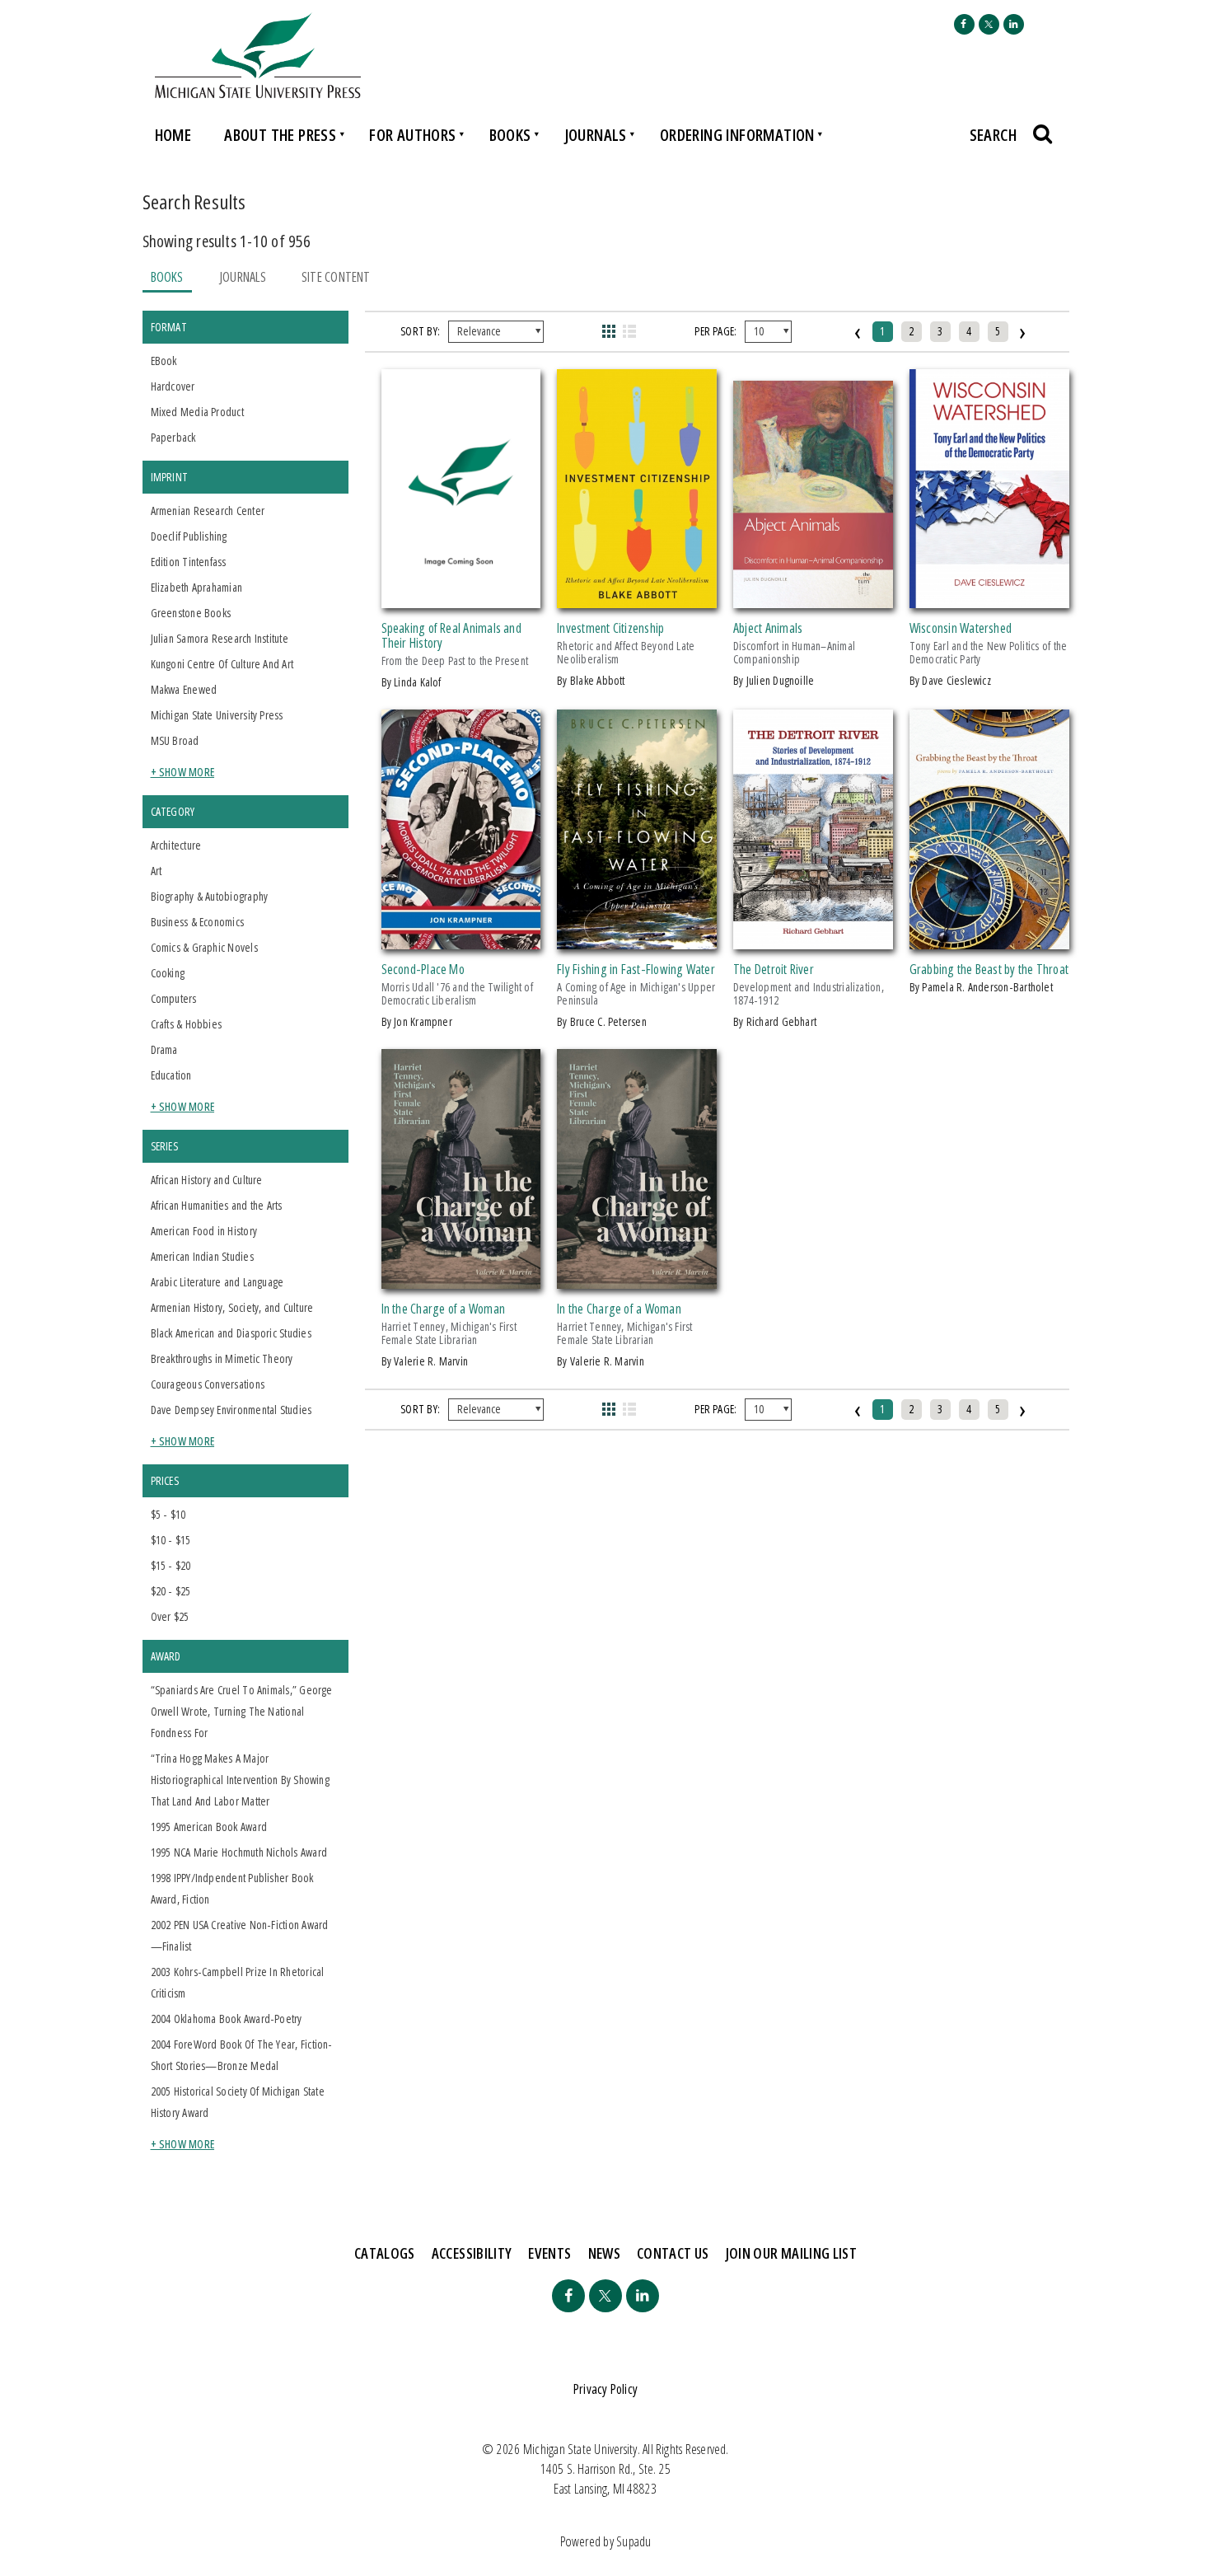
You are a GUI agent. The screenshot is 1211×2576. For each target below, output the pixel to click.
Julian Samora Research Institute (220, 638)
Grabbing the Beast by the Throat (989, 969)
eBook (164, 361)
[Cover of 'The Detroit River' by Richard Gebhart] (813, 939)
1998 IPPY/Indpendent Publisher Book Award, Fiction (232, 1888)
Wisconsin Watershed (961, 628)
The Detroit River (774, 969)
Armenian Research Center (208, 511)
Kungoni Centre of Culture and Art (222, 664)
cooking (168, 973)
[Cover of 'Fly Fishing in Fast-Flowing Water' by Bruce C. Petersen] (637, 939)
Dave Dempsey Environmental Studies (231, 1410)
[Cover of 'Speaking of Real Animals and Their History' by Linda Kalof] (461, 598)
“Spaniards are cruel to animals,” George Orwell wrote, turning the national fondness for (242, 1711)
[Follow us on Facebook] (964, 24)
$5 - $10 (168, 1514)
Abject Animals (768, 628)
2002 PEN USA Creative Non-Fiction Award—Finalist (240, 1935)
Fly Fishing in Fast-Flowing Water (636, 969)
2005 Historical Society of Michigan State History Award (238, 2102)
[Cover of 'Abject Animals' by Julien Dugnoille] (813, 598)
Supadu (634, 2541)
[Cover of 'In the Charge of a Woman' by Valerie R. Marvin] (461, 1279)
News (604, 2253)
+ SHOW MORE (183, 772)
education (171, 1075)
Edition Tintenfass (189, 562)
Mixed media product (197, 412)
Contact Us (673, 2253)
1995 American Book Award (209, 1827)
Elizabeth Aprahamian (197, 587)
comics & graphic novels (204, 947)
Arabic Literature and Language (217, 1282)
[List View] (630, 331)
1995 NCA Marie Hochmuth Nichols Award (239, 1852)
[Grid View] (608, 331)
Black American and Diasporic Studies (231, 1333)
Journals (596, 135)
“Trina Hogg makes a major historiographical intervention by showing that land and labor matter (240, 1780)
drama (164, 1049)
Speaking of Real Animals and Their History (451, 635)
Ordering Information (737, 135)
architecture (176, 845)
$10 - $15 (171, 1540)
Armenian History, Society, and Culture (232, 1307)
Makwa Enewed (184, 689)
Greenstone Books (191, 613)
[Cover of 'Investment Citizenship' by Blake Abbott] (637, 598)
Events (549, 2253)
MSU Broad (175, 740)
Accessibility (472, 2253)
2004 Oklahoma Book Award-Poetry (227, 2019)
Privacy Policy (605, 2389)
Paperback (173, 437)
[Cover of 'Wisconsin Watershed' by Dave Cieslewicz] (989, 598)
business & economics (198, 922)
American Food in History (204, 1231)
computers (174, 998)
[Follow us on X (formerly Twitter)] (989, 24)
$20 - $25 (171, 1591)
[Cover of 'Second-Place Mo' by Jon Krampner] (461, 939)
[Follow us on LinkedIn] (1014, 24)
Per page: (715, 331)
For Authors (412, 135)
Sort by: (420, 331)
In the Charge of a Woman (444, 1309)
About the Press (280, 135)
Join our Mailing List (792, 2253)
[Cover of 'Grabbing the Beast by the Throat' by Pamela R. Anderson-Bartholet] (989, 939)
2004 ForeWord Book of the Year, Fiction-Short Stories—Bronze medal (242, 2055)
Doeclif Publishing (189, 536)
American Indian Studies (202, 1256)
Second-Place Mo (423, 969)
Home (173, 135)
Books (510, 135)
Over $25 (170, 1616)
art (157, 871)
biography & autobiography (210, 896)
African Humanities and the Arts (217, 1205)
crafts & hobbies (187, 1024)
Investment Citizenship (610, 628)
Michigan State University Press (217, 715)
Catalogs (385, 2253)
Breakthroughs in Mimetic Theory (222, 1358)
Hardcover (173, 386)
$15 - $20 (171, 1565)
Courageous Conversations (208, 1384)
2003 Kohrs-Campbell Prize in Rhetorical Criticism (238, 1982)
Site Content (336, 277)
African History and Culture (207, 1180)
